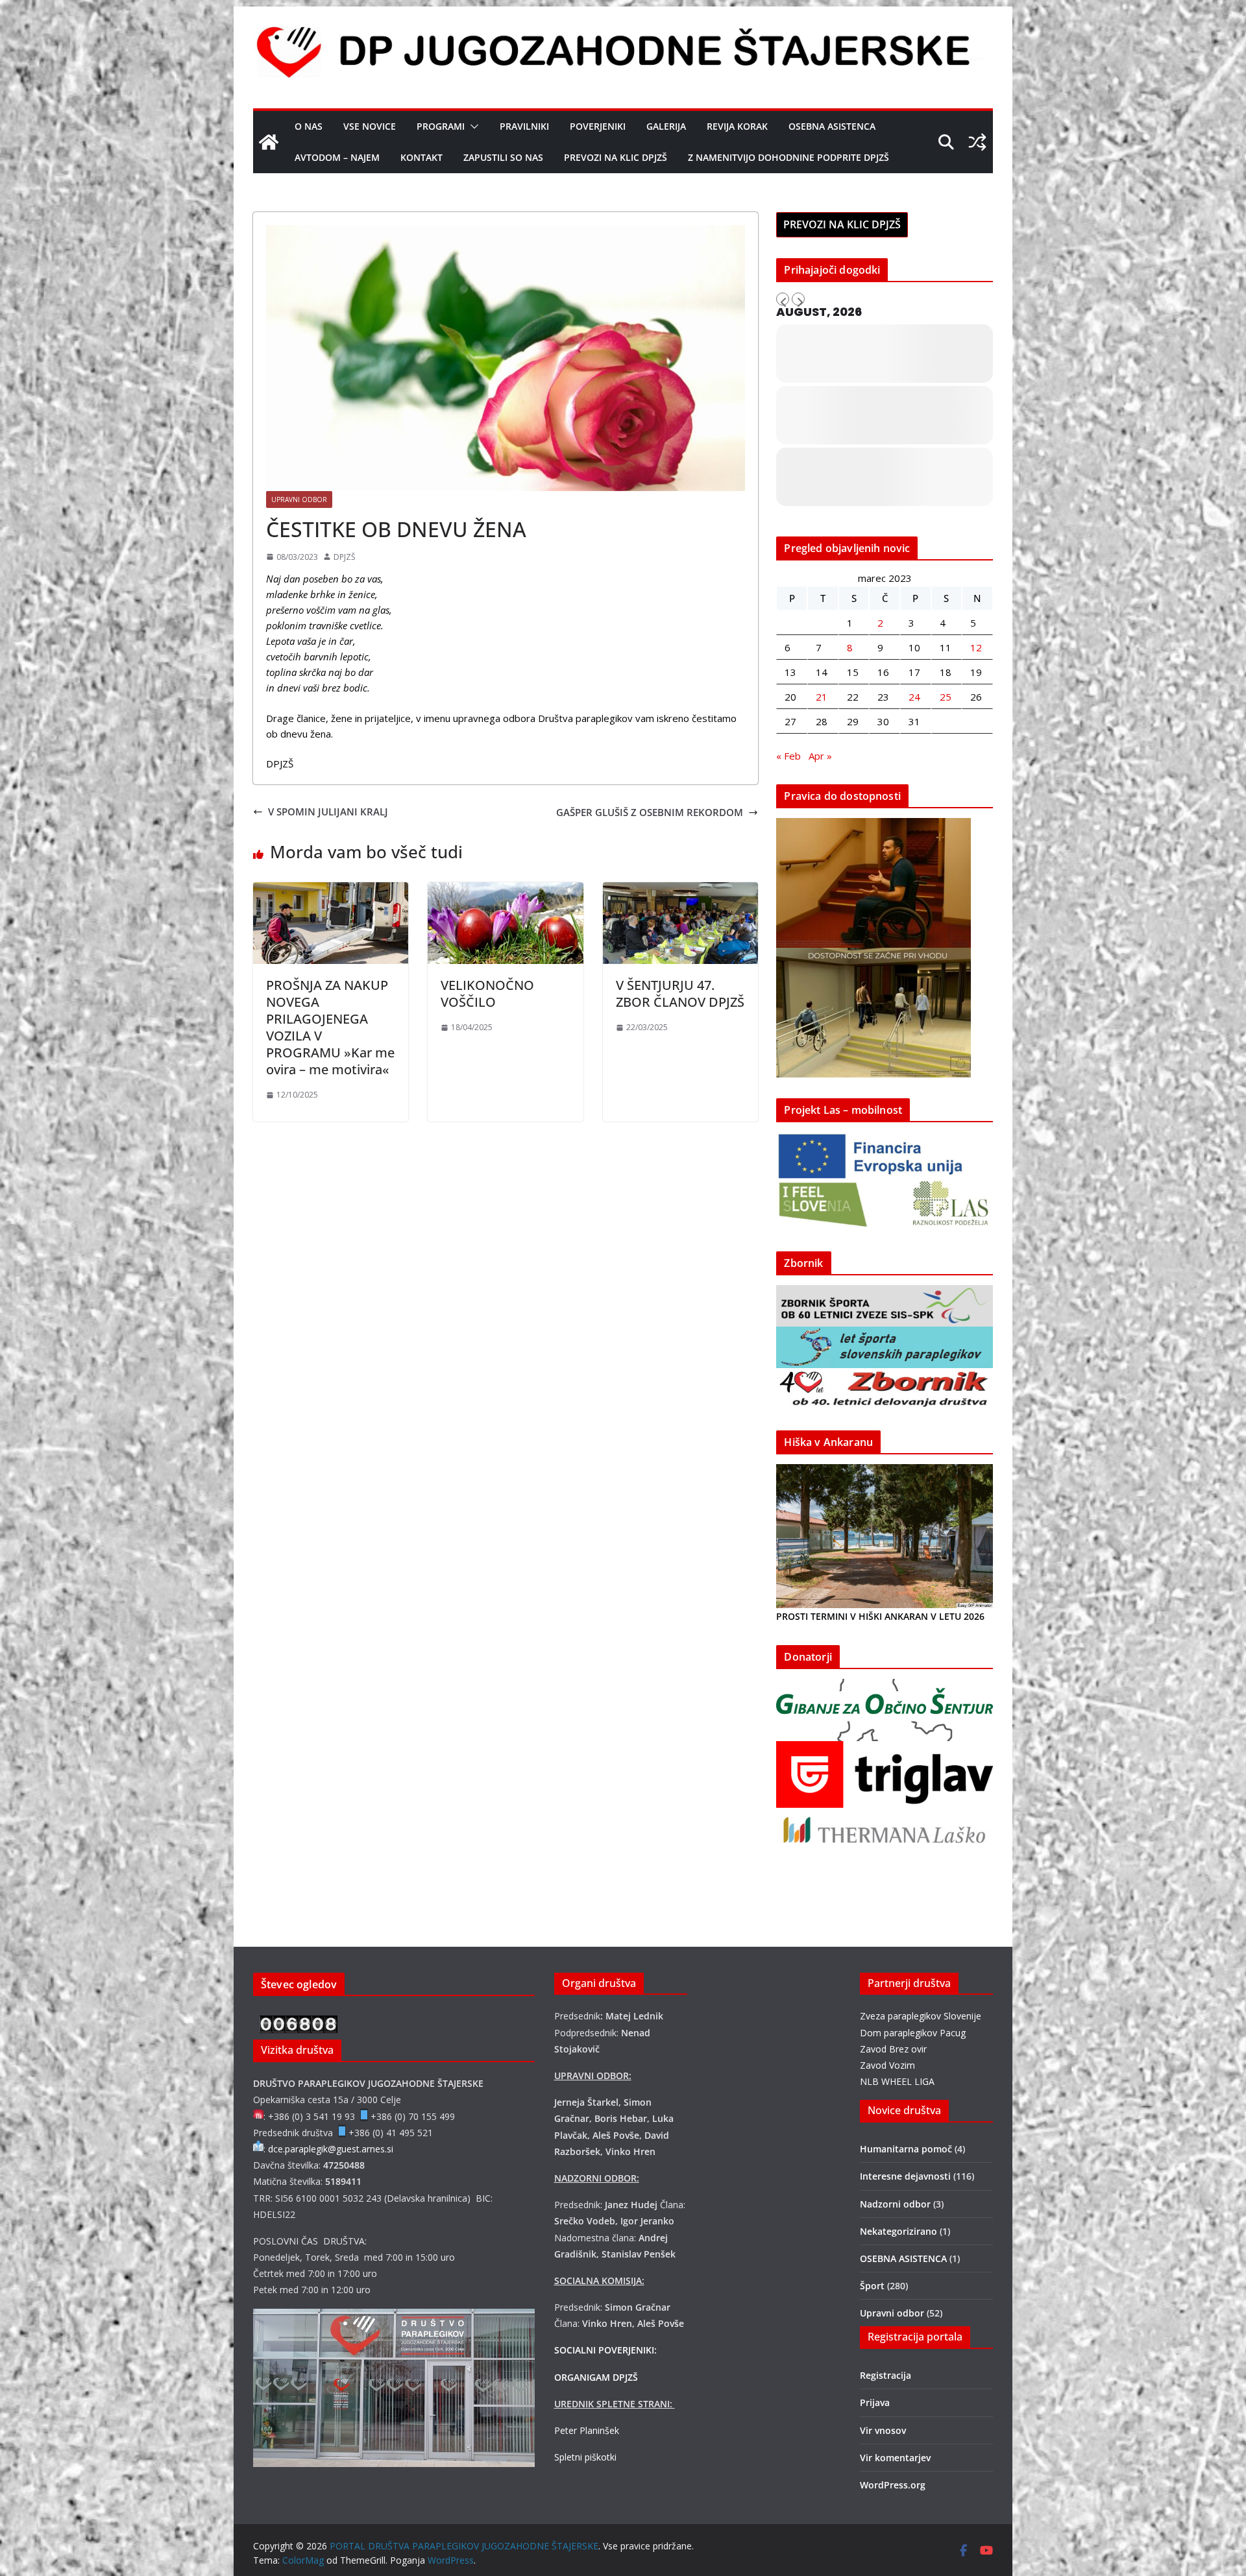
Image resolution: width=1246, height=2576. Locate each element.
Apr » (820, 756)
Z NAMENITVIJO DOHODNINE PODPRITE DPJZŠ (788, 157)
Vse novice (370, 126)
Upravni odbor (299, 500)
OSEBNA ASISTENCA (832, 126)
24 (914, 697)
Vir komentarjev (895, 2458)
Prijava (875, 2402)
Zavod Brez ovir (893, 2049)
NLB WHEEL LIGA (897, 2081)
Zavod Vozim (887, 2065)
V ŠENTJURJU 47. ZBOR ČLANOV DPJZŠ (680, 993)
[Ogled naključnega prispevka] (977, 142)
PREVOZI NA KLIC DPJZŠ (616, 157)
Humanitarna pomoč (906, 2149)
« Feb (788, 756)
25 (946, 697)
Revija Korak (737, 126)
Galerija (666, 126)
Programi (441, 126)
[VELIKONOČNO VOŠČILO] (505, 890)
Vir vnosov (883, 2430)
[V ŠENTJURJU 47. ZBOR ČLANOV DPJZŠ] (680, 890)
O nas (309, 126)
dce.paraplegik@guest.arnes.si (331, 2149)
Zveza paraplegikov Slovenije (921, 2016)
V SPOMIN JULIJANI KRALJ (328, 812)
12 (976, 647)
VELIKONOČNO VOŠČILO (487, 993)
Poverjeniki (598, 126)
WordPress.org (893, 2485)
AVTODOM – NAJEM (337, 157)
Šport (872, 2286)
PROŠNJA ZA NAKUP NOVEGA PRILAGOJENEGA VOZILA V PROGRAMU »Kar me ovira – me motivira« (330, 1027)
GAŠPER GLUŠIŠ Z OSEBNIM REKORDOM (650, 812)
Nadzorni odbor (895, 2204)
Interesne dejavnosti (905, 2176)
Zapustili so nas (503, 157)
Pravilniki (524, 126)
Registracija (886, 2375)
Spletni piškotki (585, 2457)
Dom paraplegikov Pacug (913, 2033)
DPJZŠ (345, 557)
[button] (472, 126)
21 (822, 697)
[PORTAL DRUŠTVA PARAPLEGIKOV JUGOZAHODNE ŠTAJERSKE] (269, 142)
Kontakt (421, 157)
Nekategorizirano (898, 2231)
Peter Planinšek (587, 2430)
